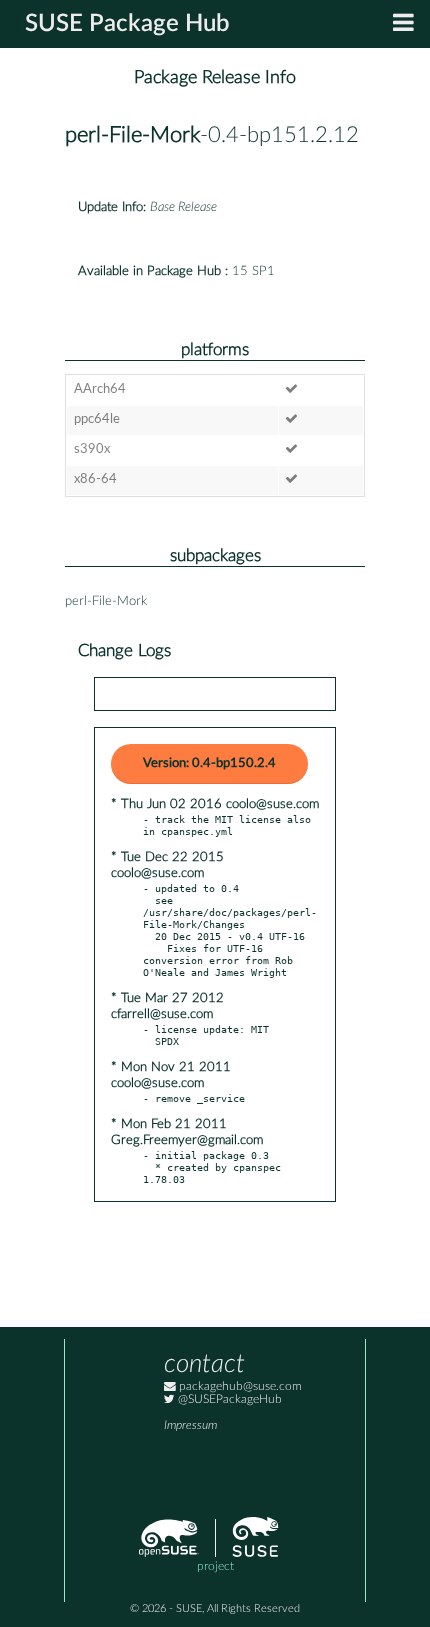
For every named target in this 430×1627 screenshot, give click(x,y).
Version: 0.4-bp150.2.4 (209, 763)
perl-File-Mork (132, 135)
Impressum (190, 1425)
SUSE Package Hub (127, 24)
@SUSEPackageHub (228, 1399)
